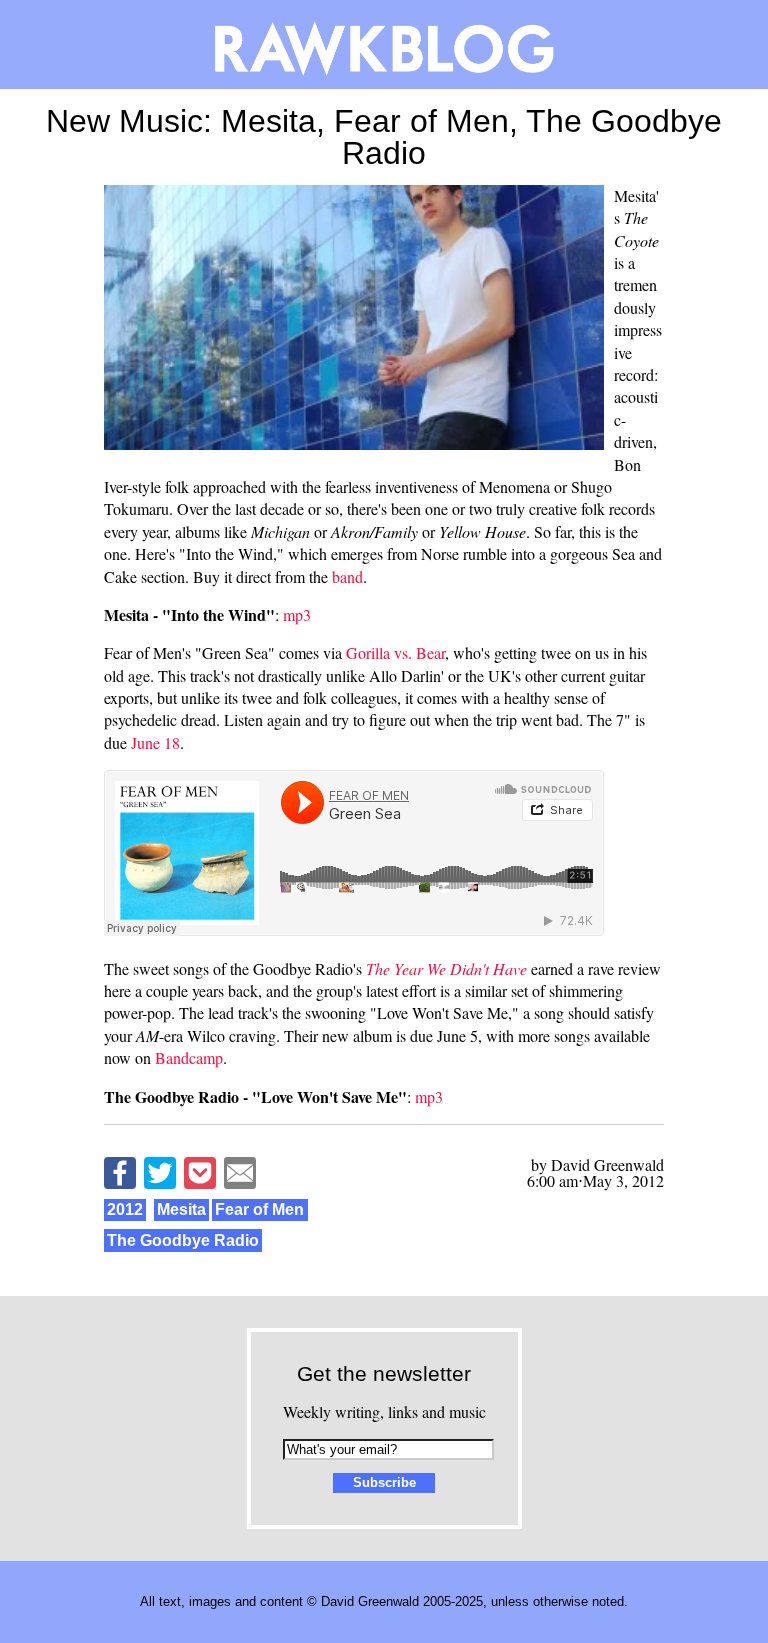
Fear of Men (259, 1209)
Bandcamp (189, 1057)
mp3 (297, 614)
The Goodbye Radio (183, 1240)
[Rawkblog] (384, 44)
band (347, 576)
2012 (125, 1209)
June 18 (155, 742)
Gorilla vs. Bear (395, 652)
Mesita (181, 1209)
